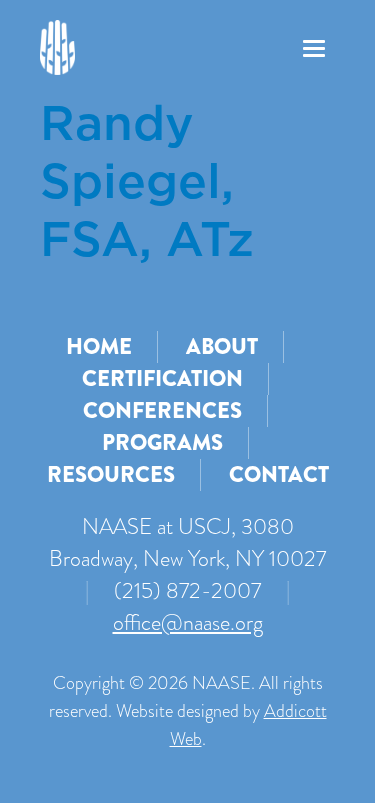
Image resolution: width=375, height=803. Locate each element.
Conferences (162, 410)
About (222, 346)
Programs (162, 442)
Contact (279, 474)
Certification (162, 378)
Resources (111, 474)
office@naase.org (188, 622)
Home (99, 346)
